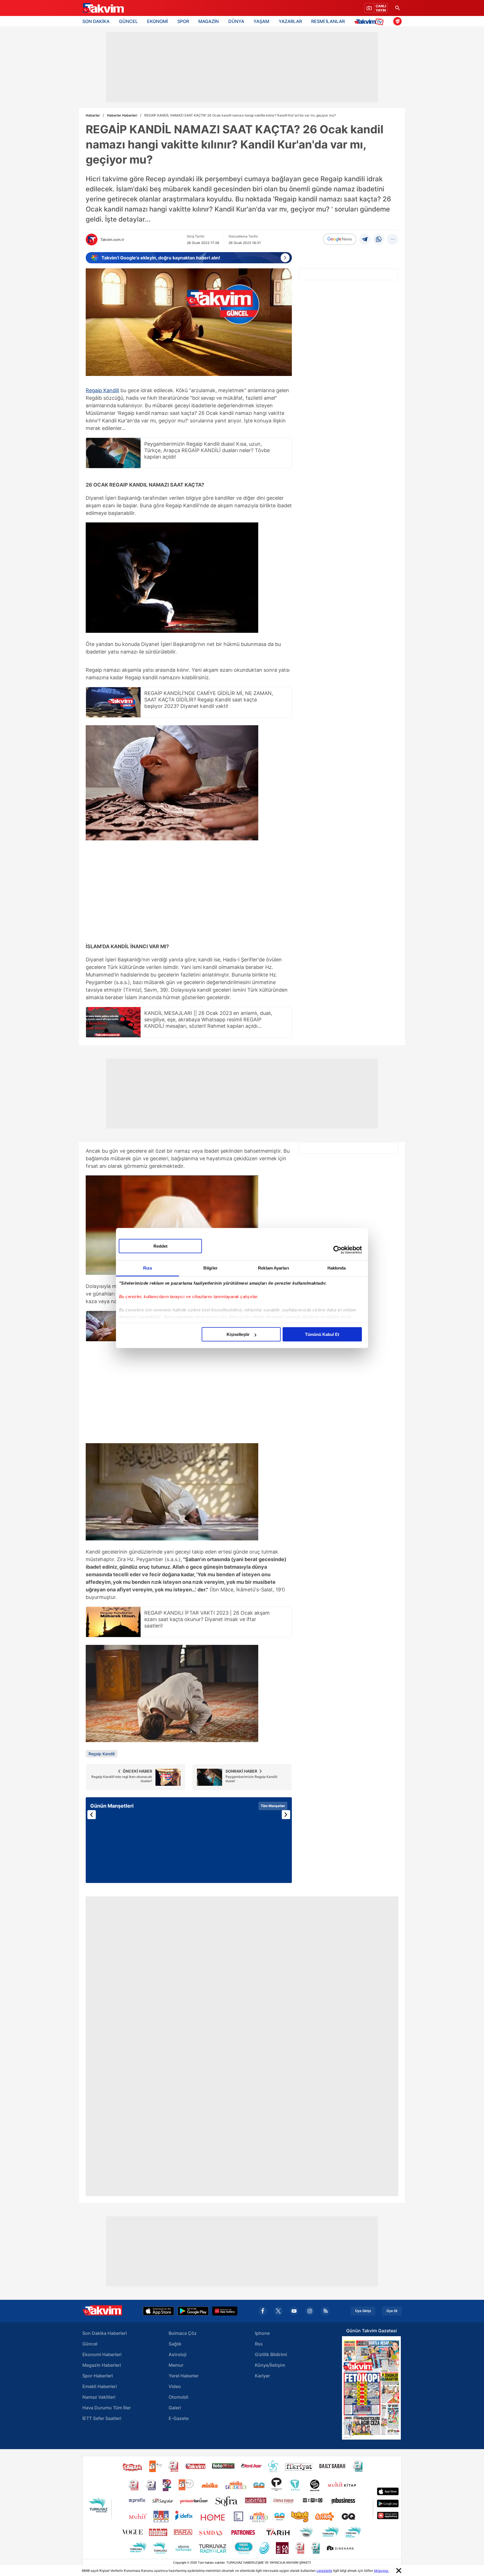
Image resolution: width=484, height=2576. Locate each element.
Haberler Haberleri (122, 115)
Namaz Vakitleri (99, 2397)
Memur (176, 2365)
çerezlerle (324, 2571)
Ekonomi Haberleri (102, 2354)
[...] (393, 239)
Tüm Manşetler (273, 1806)
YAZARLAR (290, 21)
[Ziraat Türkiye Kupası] (397, 21)
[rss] (325, 2311)
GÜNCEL (128, 21)
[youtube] (294, 2311)
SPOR (183, 21)
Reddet (160, 1246)
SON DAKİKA (96, 21)
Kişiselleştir (238, 1334)
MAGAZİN (209, 21)
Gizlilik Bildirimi (271, 2354)
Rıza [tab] (147, 1268)
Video (175, 2386)
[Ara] (397, 8)
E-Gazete (179, 2418)
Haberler (93, 115)
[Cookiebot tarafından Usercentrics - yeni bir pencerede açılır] (337, 1250)
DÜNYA (236, 21)
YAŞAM (261, 21)
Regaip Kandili (102, 390)
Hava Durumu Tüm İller (107, 2408)
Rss (259, 2344)
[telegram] (365, 239)
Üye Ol (392, 2311)
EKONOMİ (157, 21)
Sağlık (175, 2344)
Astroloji (178, 2354)
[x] (278, 2311)
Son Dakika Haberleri (105, 2333)
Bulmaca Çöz (183, 2333)
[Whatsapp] (379, 239)
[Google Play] (193, 2311)
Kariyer (262, 2376)
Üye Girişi (363, 2311)
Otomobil (178, 2397)
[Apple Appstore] (159, 2311)
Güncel (90, 2344)
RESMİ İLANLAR (328, 21)
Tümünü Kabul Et (322, 1334)
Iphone (262, 2333)
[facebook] (263, 2311)
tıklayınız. (381, 2571)
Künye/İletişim (270, 2365)
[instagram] (310, 2311)
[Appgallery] (225, 2311)
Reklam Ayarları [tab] (274, 1268)
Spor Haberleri (98, 2376)
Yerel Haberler (184, 2376)
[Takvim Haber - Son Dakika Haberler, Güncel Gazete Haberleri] (103, 8)
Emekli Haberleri (100, 2386)
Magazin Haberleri (102, 2365)
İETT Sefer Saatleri (102, 2418)
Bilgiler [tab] (210, 1268)
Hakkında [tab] (337, 1268)
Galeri (175, 2408)
